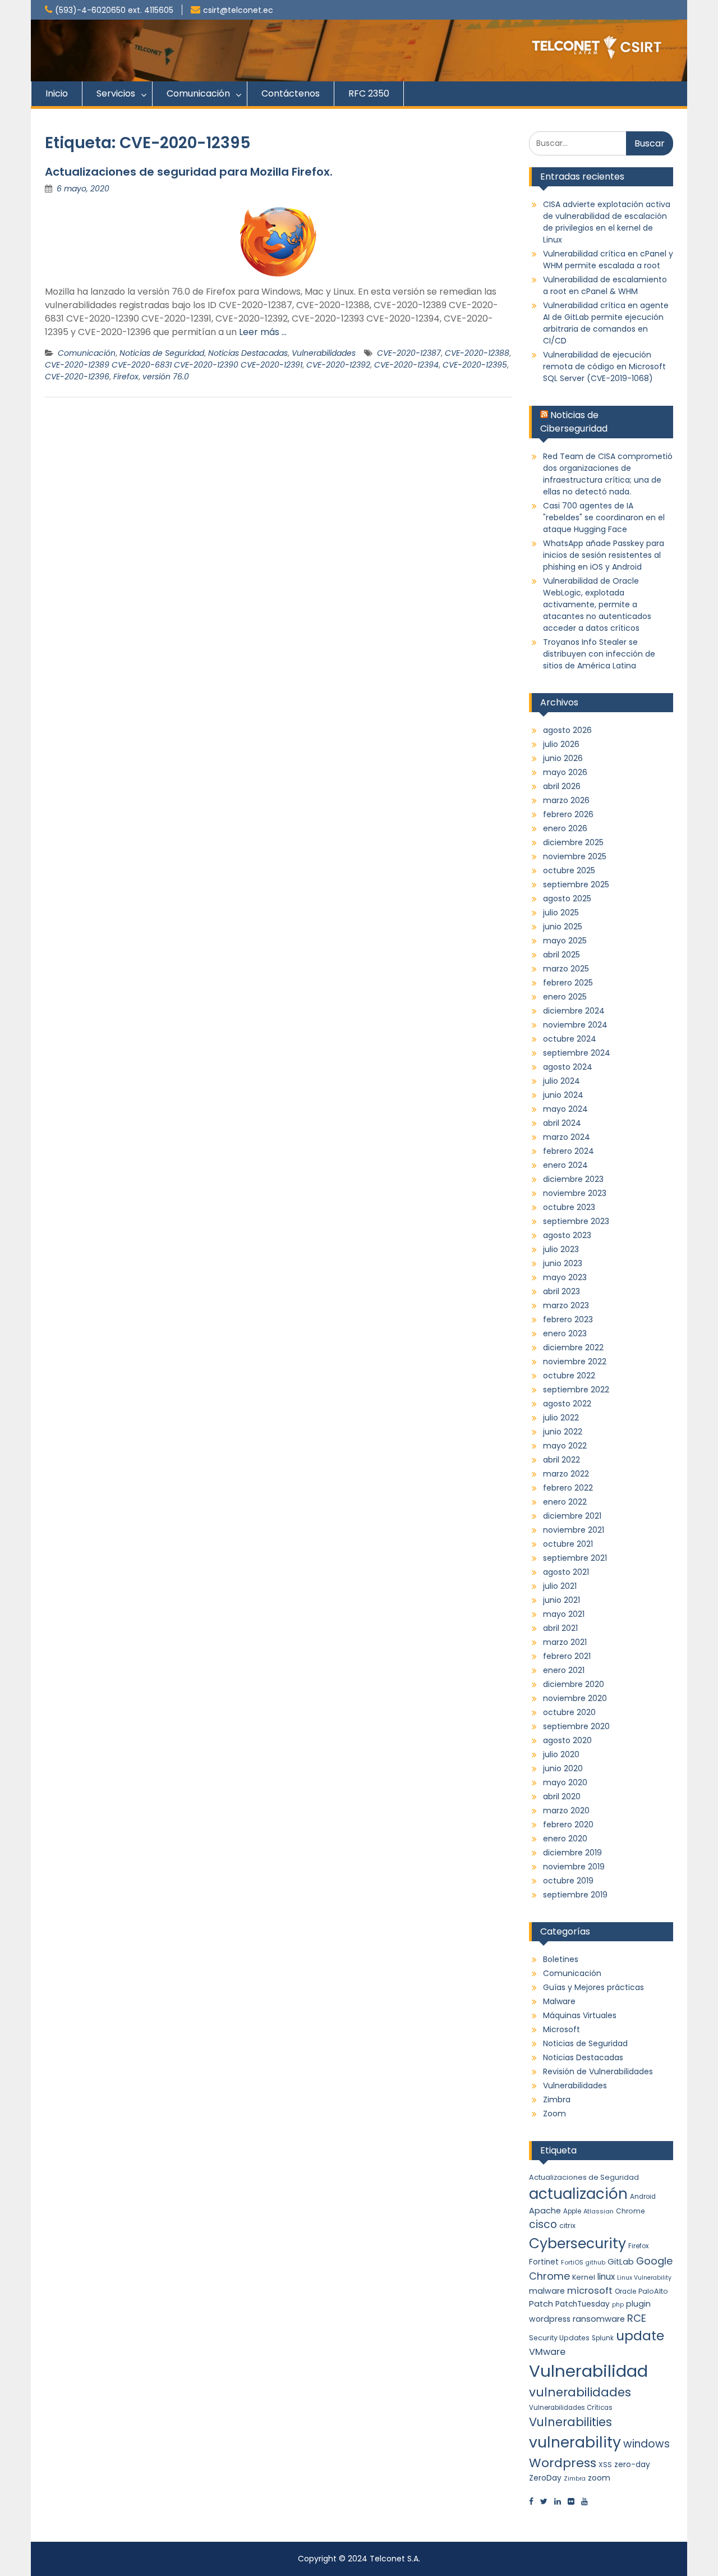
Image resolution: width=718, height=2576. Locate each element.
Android (643, 2197)
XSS (605, 2465)
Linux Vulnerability (644, 2278)
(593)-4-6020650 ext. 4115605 (114, 10)
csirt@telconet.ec (238, 10)
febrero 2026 (568, 814)
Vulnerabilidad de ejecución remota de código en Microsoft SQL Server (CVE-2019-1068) (604, 366)
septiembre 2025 (576, 884)
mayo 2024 (565, 1109)
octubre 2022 (569, 1376)
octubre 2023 (569, 1207)
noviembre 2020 (575, 1698)
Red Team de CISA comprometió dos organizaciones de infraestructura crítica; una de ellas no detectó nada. (608, 474)
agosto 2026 (567, 730)
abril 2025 (561, 955)
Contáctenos (291, 93)
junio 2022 (563, 1432)
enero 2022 (565, 1502)
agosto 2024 (568, 1067)
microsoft (590, 2291)
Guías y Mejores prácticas (593, 1987)
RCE (637, 2318)
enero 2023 (565, 1333)
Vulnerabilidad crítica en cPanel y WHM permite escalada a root (608, 260)
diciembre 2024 (574, 1011)
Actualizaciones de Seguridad (584, 2177)
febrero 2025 (568, 983)
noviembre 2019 (574, 1867)
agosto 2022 (567, 1404)
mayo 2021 (564, 1614)
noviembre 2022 (575, 1362)
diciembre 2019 (572, 1853)
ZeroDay (545, 2478)
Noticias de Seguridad (162, 353)
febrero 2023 (568, 1319)
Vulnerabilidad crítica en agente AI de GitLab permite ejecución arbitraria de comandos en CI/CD (606, 323)
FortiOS (572, 2262)
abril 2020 (562, 1796)
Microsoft (561, 2029)
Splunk (603, 2338)
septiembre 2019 (575, 1895)
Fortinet (544, 2262)
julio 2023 (561, 1249)
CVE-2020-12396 (77, 377)
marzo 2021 (565, 1642)
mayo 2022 (565, 1446)
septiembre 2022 (576, 1390)
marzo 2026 (566, 800)
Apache (545, 2211)
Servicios (116, 93)
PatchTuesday (583, 2304)
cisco (543, 2224)
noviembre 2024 (575, 1025)
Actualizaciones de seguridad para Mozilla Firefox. (189, 172)
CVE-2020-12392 (338, 365)
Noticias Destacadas (248, 353)
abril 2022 (561, 1460)
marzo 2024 (567, 1137)
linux (606, 2277)
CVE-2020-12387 (409, 353)
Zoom (554, 2114)
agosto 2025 (567, 899)
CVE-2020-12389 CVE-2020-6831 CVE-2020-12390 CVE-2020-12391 (174, 365)
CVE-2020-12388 (477, 353)
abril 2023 (561, 1291)
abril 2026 (562, 786)
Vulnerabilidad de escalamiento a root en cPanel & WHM (605, 285)
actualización (578, 2194)
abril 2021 (560, 1628)
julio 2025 (561, 913)
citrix (567, 2226)
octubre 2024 (570, 1039)
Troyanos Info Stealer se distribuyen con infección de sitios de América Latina (599, 654)
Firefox (126, 377)
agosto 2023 (567, 1235)
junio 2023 (563, 1263)
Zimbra (557, 2100)
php (618, 2305)
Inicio (57, 93)
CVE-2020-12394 (406, 365)
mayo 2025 (565, 941)
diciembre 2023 (573, 1179)
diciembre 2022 (573, 1347)
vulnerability (575, 2442)
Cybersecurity (577, 2243)
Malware (559, 2001)
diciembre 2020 (574, 1684)
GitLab (621, 2262)
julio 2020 (561, 1754)
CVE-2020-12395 (475, 365)
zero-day (632, 2464)
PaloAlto (653, 2291)
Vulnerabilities (570, 2422)
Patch (541, 2304)
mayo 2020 (565, 1782)
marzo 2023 (566, 1305)
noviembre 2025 (575, 856)
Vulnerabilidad (588, 2371)
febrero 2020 (568, 1825)
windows (646, 2444)
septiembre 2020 (576, 1726)
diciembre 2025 (573, 842)
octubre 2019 (568, 1881)
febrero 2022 (568, 1488)
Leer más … (263, 332)
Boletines (561, 1959)
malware (547, 2291)
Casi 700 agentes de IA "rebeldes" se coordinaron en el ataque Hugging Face (604, 517)
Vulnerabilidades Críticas (571, 2408)
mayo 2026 (565, 772)
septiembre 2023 (576, 1221)
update (640, 2336)
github (595, 2263)
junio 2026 (563, 758)
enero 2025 (565, 997)
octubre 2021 (568, 1544)
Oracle (625, 2291)
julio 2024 (561, 1081)
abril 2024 (562, 1123)
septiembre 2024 (577, 1053)
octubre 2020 (569, 1712)
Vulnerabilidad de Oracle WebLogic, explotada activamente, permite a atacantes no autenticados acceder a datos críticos (597, 604)
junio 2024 (563, 1095)
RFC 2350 (369, 93)
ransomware (599, 2319)
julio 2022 (561, 1418)
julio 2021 (560, 1586)
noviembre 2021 (574, 1530)
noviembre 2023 (575, 1193)
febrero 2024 (569, 1151)
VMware (547, 2352)
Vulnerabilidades (324, 353)
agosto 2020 (567, 1740)
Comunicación (198, 93)
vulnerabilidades (580, 2392)
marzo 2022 (566, 1474)
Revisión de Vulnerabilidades (598, 2071)
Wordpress (563, 2463)
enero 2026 (565, 828)
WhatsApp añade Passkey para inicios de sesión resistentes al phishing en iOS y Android (604, 555)
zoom (599, 2478)
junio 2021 (561, 1600)
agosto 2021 (566, 1572)
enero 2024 (565, 1165)
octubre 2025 (569, 870)
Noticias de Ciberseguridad (574, 422)
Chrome (630, 2211)
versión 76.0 (166, 377)
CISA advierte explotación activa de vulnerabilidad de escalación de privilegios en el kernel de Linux (607, 222)
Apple (572, 2211)
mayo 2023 (565, 1277)
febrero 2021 (567, 1656)
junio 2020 (563, 1768)
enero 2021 (564, 1670)
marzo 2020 (566, 1810)
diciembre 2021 (572, 1516)
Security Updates (559, 2338)
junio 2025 (563, 927)
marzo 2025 (566, 969)
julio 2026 (561, 744)
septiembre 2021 (575, 1558)
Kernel (584, 2277)
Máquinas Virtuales (580, 2015)
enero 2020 (565, 1839)
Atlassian (599, 2211)
